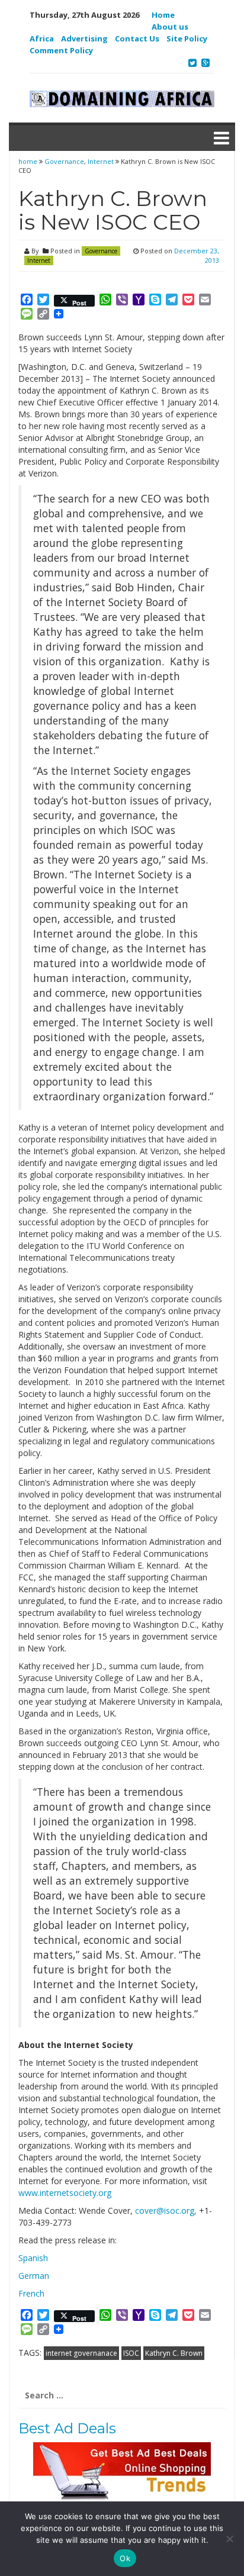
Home (163, 15)
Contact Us (137, 38)
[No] (229, 2539)
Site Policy (187, 38)
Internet (101, 161)
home (29, 161)
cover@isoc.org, (166, 2210)
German (34, 2276)
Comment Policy (61, 50)
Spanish (33, 2258)
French (31, 2293)
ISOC (131, 2353)
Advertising (84, 38)
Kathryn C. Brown (174, 2353)
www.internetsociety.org (65, 2193)
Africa (42, 38)
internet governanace (81, 2353)
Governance (64, 161)
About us (170, 27)
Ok (125, 2558)
